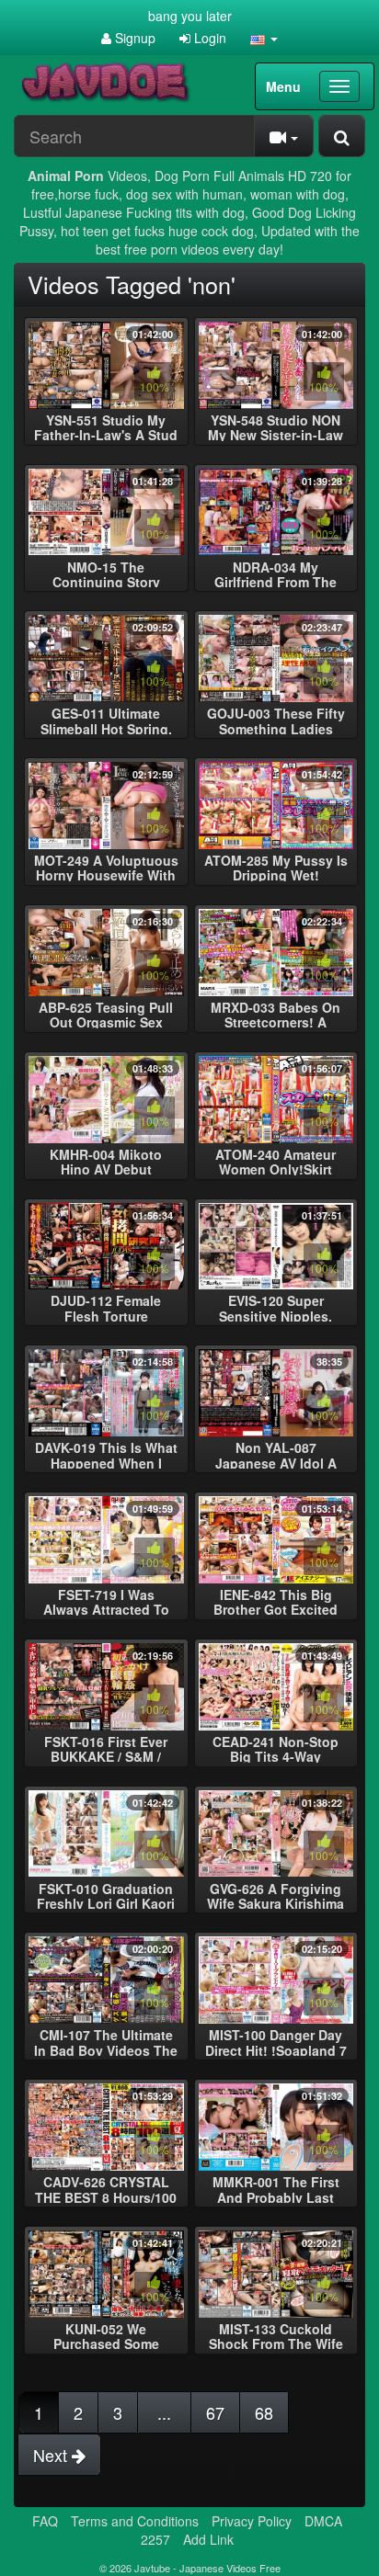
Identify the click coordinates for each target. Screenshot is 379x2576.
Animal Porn (66, 176)
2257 (155, 2539)
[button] (264, 38)
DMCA (323, 2521)
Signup (133, 38)
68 (264, 2412)
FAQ (45, 2521)
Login (208, 38)
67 (215, 2412)
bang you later (190, 16)
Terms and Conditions (135, 2521)
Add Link (208, 2539)
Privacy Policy (252, 2521)
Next (52, 2455)
